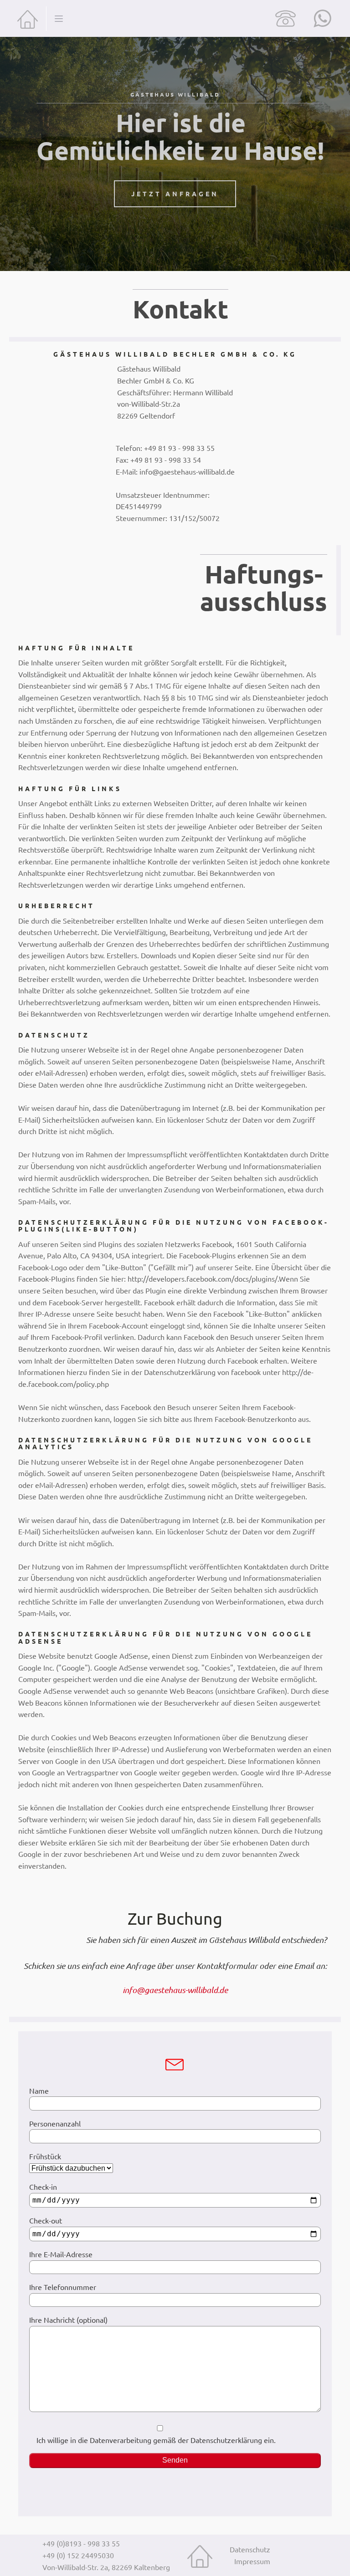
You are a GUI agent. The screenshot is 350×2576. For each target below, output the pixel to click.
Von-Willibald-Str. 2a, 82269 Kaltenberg (106, 2567)
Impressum (252, 2561)
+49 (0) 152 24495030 (78, 2555)
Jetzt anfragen (175, 194)
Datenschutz (250, 2549)
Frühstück (45, 2156)
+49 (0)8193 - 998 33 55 (81, 2543)
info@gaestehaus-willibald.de (175, 1990)
